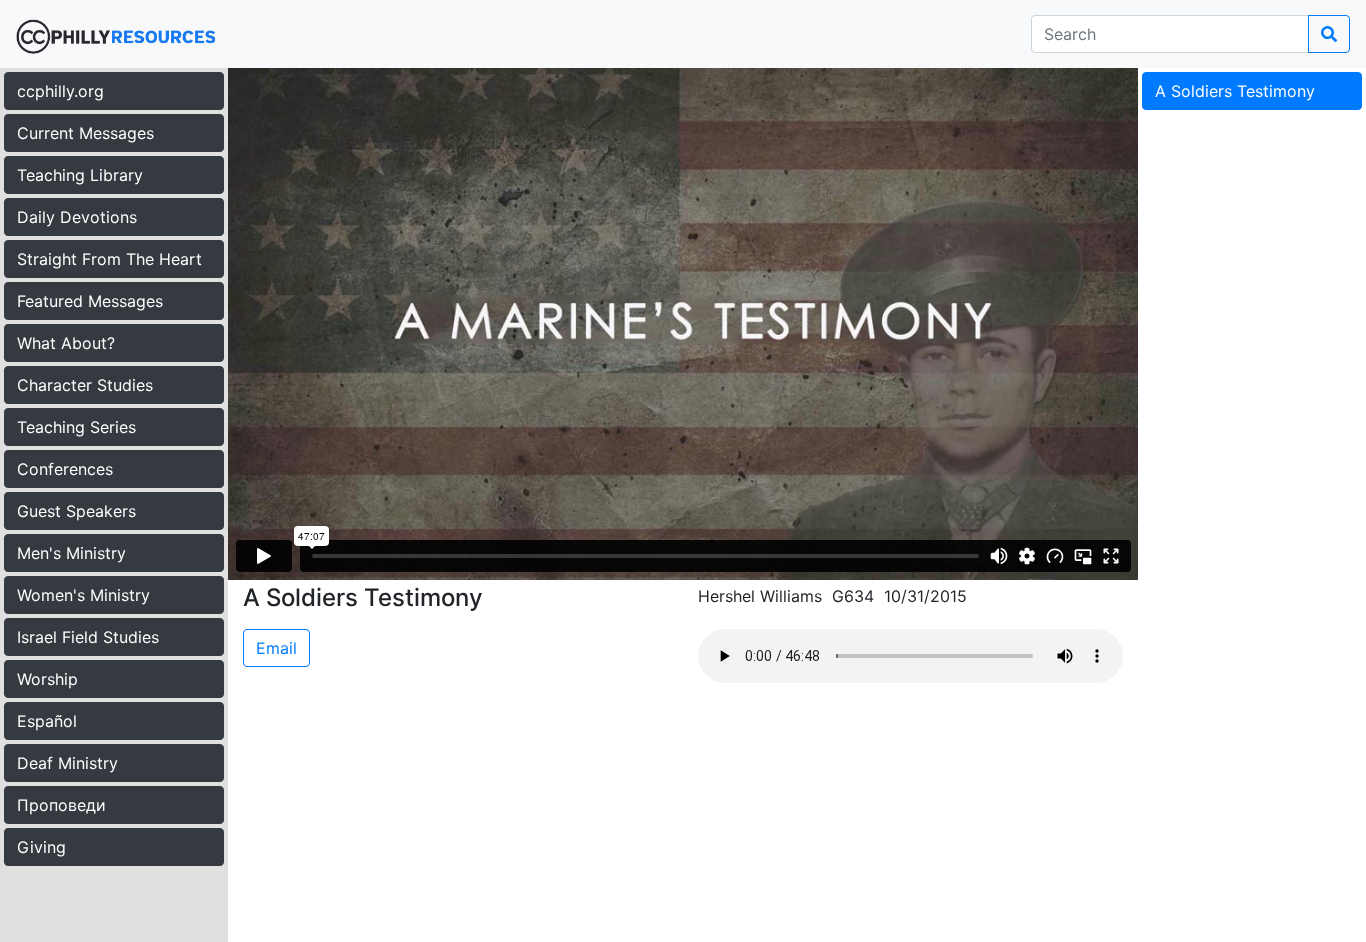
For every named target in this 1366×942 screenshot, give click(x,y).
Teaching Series (76, 427)
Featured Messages (90, 301)
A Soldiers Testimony (1235, 91)
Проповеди (61, 805)
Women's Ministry (83, 595)
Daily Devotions (77, 217)
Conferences (65, 469)
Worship (47, 679)
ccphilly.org (60, 91)
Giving (41, 847)
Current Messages (85, 133)
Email (276, 648)
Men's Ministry (71, 553)
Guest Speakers (76, 511)
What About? (66, 343)
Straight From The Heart (109, 259)
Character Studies (85, 385)
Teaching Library (80, 175)
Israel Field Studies (88, 637)
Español (47, 721)
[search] (1329, 34)
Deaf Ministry (67, 763)
